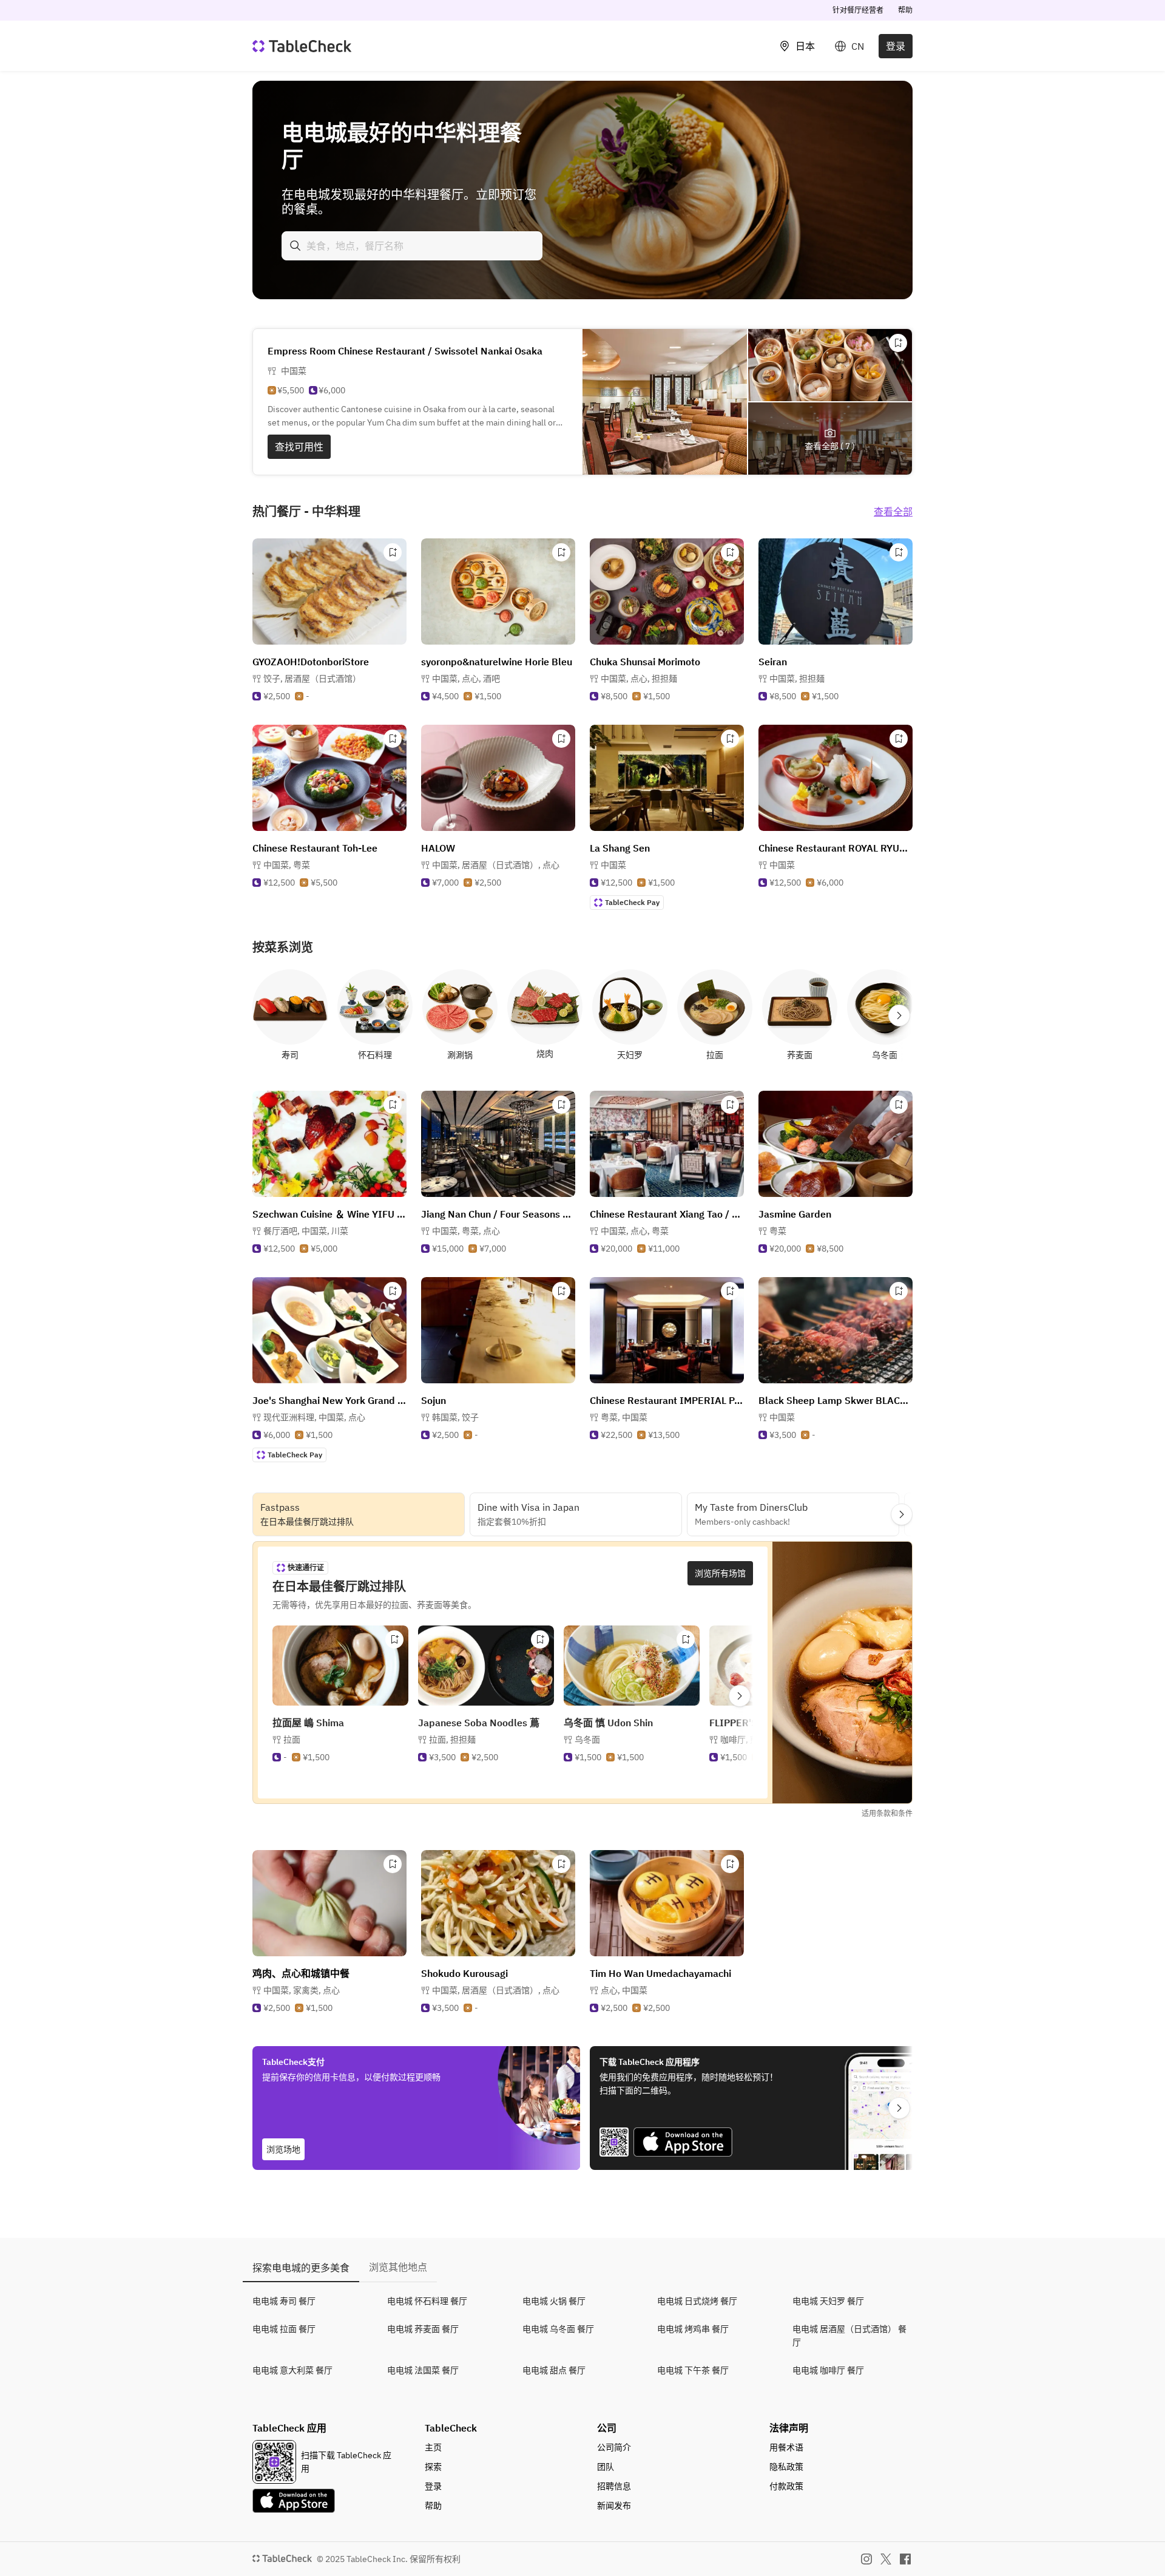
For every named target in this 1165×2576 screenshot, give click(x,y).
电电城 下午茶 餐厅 (693, 2370)
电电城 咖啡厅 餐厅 (828, 2370)
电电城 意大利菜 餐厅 (292, 2370)
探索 (433, 2467)
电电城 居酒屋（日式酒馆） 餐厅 (849, 2336)
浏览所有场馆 (720, 1573)
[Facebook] (905, 2559)
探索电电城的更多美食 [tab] (301, 2268)
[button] (312, 679)
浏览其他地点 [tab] (398, 2267)
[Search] (295, 246)
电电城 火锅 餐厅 (554, 2301)
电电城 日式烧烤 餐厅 (697, 2301)
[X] (886, 2559)
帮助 (905, 10)
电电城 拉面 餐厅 (284, 2329)
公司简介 (614, 2447)
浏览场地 (283, 2149)
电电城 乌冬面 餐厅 (558, 2329)
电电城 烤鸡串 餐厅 (693, 2329)
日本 (805, 46)
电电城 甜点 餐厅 (554, 2370)
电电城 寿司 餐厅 (284, 2301)
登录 (896, 46)
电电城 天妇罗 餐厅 (828, 2301)
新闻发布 (614, 2506)
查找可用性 (299, 447)
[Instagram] (866, 2559)
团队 (606, 2467)
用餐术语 (786, 2447)
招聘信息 (614, 2486)
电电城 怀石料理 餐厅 (427, 2301)
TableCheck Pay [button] (632, 902)
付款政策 (786, 2486)
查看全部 (893, 512)
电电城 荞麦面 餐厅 (423, 2329)
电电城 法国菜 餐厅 (423, 2370)
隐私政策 (786, 2467)
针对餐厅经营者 (858, 10)
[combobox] (412, 246)
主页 (433, 2447)
